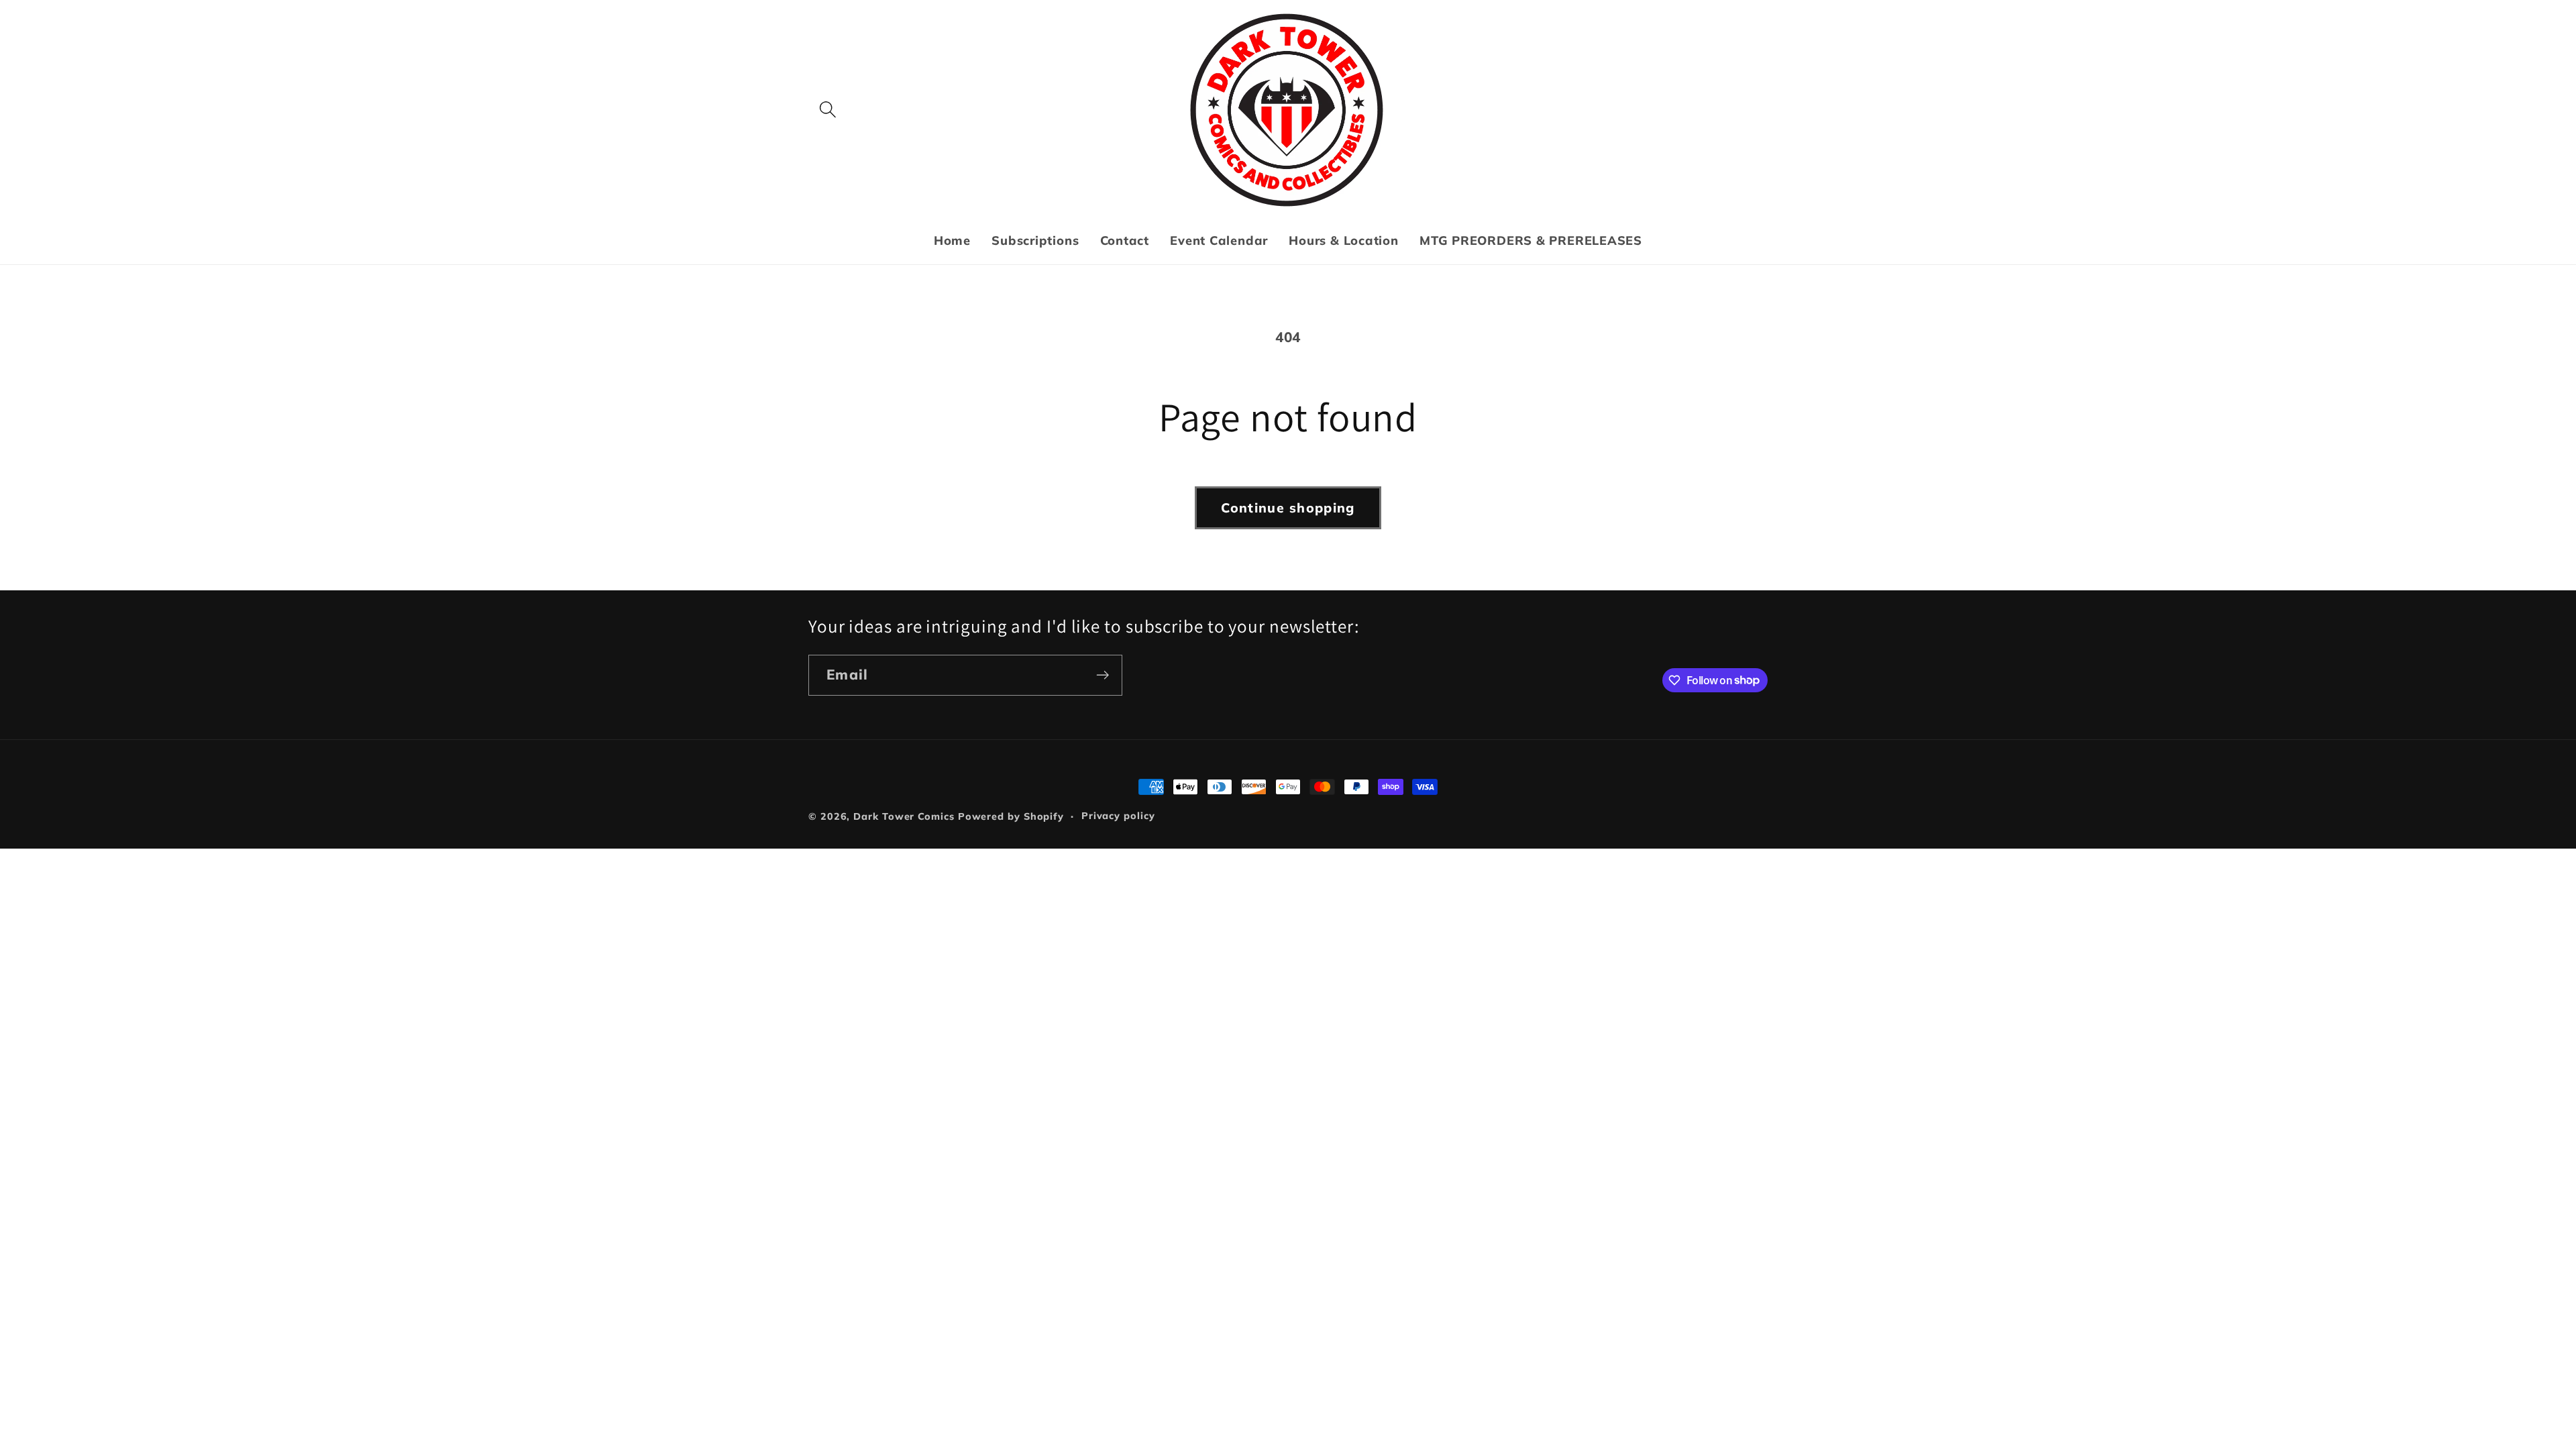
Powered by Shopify (1011, 816)
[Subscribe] (1103, 675)
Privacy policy (1118, 816)
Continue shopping (1288, 507)
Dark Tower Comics (904, 816)
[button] (827, 110)
